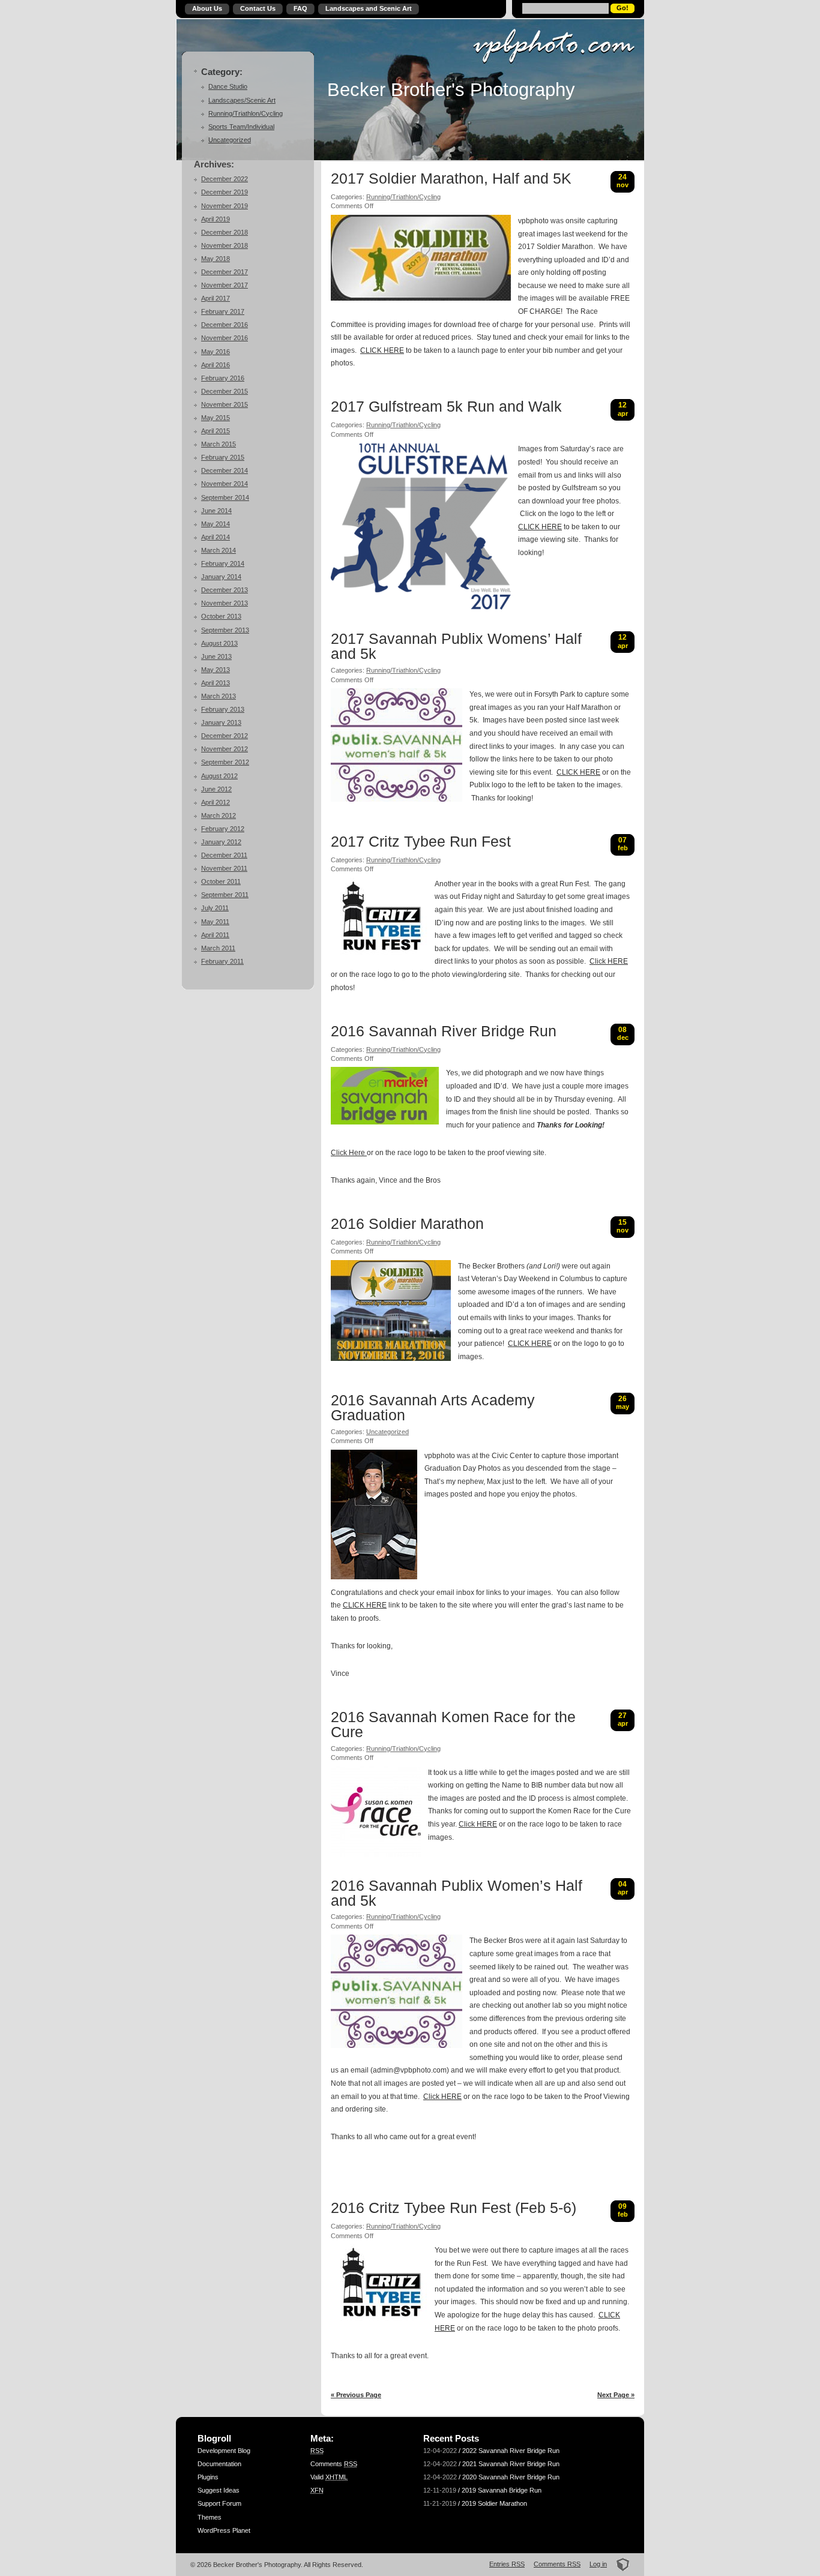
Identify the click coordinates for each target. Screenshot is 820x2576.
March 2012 (219, 815)
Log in (598, 2564)
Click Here (349, 1153)
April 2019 (216, 219)
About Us (207, 8)
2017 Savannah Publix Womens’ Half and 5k (456, 647)
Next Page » (616, 2395)
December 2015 (225, 391)
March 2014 (219, 550)
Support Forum (219, 2503)
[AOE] (619, 2564)
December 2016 (225, 325)
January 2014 (221, 577)
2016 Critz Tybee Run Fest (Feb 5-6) (454, 2208)
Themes (210, 2517)
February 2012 (223, 829)
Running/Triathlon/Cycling (246, 113)
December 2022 (225, 179)
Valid (329, 2477)
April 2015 (216, 431)
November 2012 (225, 749)
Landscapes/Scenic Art (242, 100)
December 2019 (225, 192)
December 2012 (225, 736)
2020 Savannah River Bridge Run (511, 2477)
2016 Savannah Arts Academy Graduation (433, 1408)
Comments (334, 2464)
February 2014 (223, 563)
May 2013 (216, 670)
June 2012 (216, 789)
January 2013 (221, 722)
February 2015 (223, 457)
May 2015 (216, 418)
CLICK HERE (382, 350)
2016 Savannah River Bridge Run (444, 1031)
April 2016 (216, 365)
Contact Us (258, 8)
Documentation (219, 2464)
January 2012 (221, 842)
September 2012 (225, 762)
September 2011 (225, 895)
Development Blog (224, 2451)
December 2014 (225, 470)
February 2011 (222, 961)
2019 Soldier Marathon (494, 2503)
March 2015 (219, 444)
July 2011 (215, 908)
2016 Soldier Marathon (407, 1224)
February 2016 (223, 378)
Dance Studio (228, 86)
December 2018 (225, 232)
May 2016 (216, 352)
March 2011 (218, 948)
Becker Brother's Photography (451, 89)
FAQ (300, 8)
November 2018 (225, 245)
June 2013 (216, 656)
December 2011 (224, 855)
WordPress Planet (224, 2530)
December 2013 (225, 590)
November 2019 (225, 206)
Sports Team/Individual (241, 127)
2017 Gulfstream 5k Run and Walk (446, 407)
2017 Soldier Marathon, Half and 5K (451, 179)
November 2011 (224, 868)
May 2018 (216, 259)
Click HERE (609, 961)
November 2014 (225, 484)
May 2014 (216, 524)
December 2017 (225, 272)
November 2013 (225, 603)
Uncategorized (230, 140)
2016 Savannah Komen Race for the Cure (453, 1725)
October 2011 (221, 881)
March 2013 (219, 696)
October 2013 (221, 616)
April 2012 (216, 802)
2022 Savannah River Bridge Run (511, 2451)
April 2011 (215, 935)
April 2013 (216, 683)
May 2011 (215, 922)
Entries (507, 2564)
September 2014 (225, 497)
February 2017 (223, 311)
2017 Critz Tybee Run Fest (421, 842)
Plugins (208, 2477)
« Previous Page (356, 2395)
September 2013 (225, 630)
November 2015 (225, 404)
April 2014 (216, 537)
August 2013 (219, 643)
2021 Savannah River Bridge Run (511, 2464)
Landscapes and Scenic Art (369, 8)
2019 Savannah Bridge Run (502, 2490)
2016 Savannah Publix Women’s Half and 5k (457, 1893)
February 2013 (223, 709)
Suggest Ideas (219, 2490)
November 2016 (225, 338)
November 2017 (225, 285)
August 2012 (219, 776)
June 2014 (216, 511)
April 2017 (216, 298)
